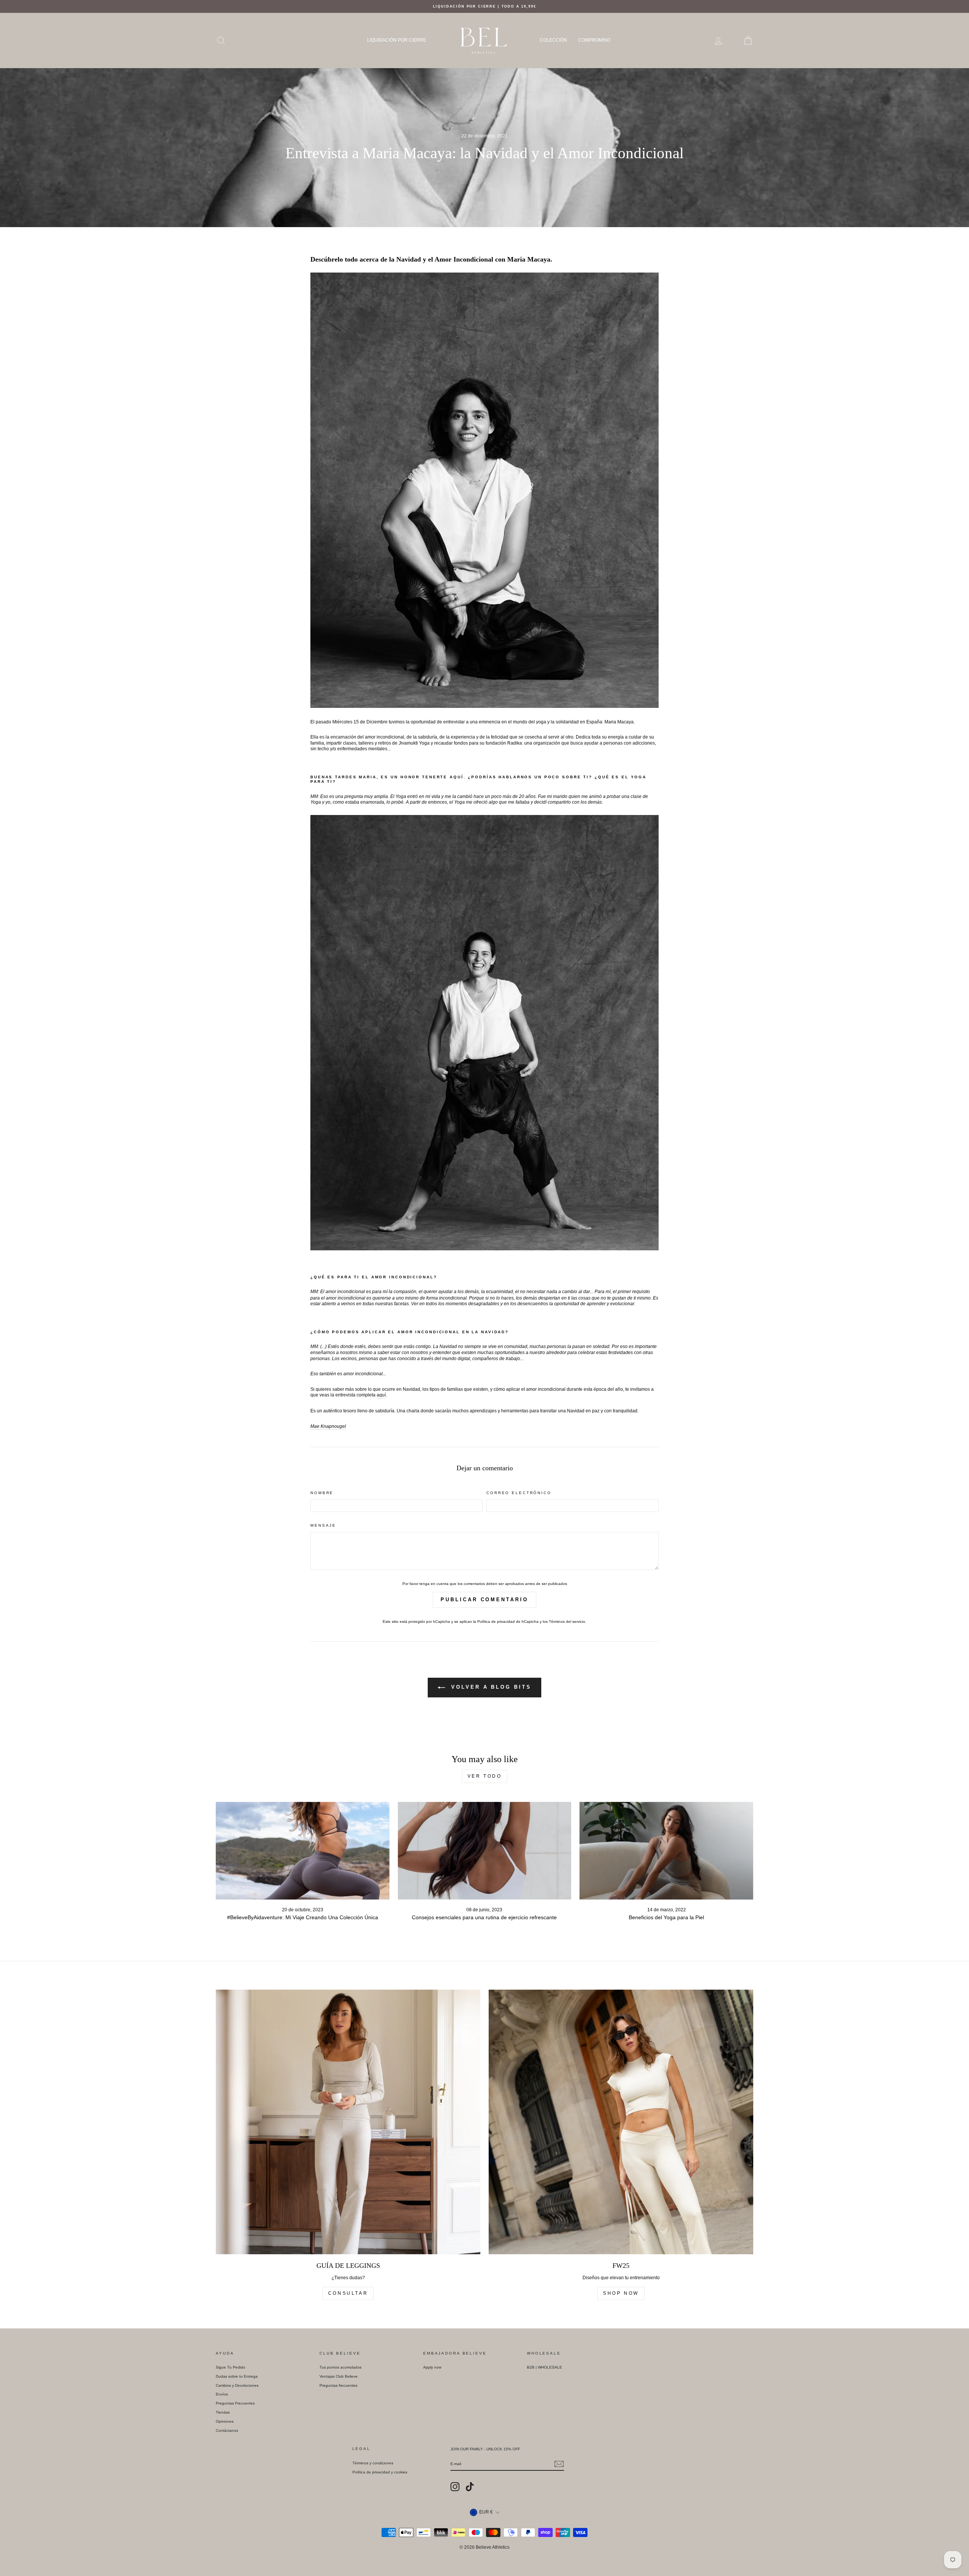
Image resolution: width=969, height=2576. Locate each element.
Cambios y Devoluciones (237, 2385)
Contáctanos (227, 2430)
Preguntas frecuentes (338, 2385)
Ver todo (485, 1776)
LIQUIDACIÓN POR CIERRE (397, 40)
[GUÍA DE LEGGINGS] (348, 2122)
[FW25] (621, 2122)
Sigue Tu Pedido (231, 2367)
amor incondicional (345, 1292)
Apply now (432, 2367)
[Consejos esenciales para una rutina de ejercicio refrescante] (485, 1851)
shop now (621, 2293)
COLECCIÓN (553, 40)
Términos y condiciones (373, 2463)
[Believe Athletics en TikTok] (470, 2487)
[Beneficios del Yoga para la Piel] (666, 1851)
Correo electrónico (519, 1493)
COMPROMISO (594, 40)
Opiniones (225, 2421)
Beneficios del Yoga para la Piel (666, 1917)
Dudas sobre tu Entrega (237, 2376)
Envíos (222, 2394)
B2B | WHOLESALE (544, 2367)
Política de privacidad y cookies (380, 2472)
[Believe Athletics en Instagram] (455, 2487)
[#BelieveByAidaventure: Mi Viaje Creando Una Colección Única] (303, 1851)
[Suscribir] (559, 2464)
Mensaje (323, 1525)
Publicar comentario (484, 1600)
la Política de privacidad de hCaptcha (506, 1621)
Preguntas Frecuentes (235, 2403)
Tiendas (223, 2412)
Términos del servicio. (568, 1621)
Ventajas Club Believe (339, 2376)
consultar (348, 2293)
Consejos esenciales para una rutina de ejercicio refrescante (484, 1917)
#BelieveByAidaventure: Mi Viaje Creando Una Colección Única (303, 1917)
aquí (381, 1395)
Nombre (322, 1493)
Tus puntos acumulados (340, 2367)
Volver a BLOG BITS (490, 1687)
